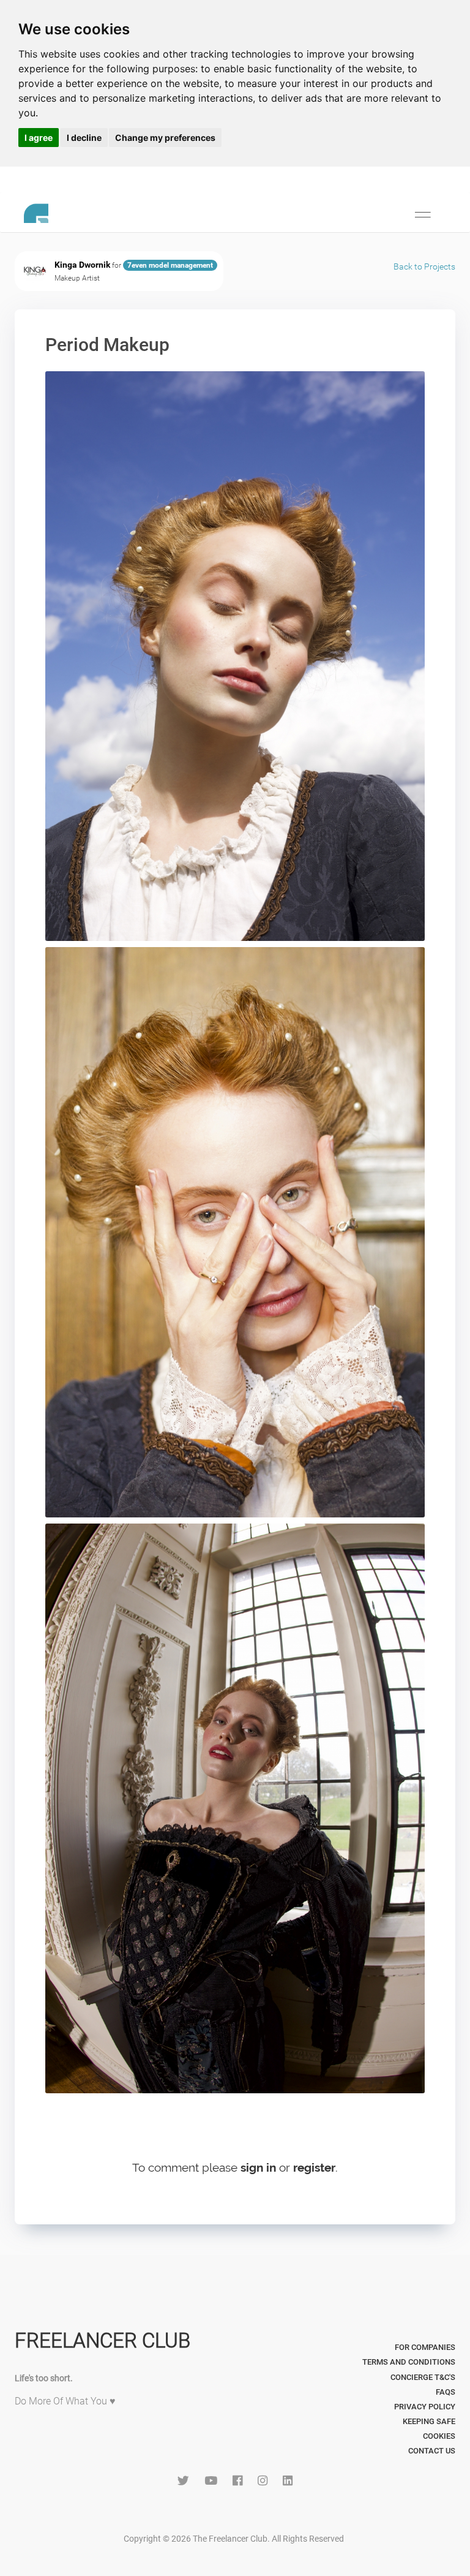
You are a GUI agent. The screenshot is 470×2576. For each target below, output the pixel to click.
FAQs (446, 2392)
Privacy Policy (425, 2407)
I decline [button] (84, 138)
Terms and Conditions (409, 2362)
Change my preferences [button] (165, 138)
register (314, 2167)
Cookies (439, 2436)
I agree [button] (39, 138)
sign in (258, 2167)
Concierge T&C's (423, 2377)
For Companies (425, 2347)
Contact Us (432, 2451)
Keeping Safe (429, 2421)
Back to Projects (424, 266)
